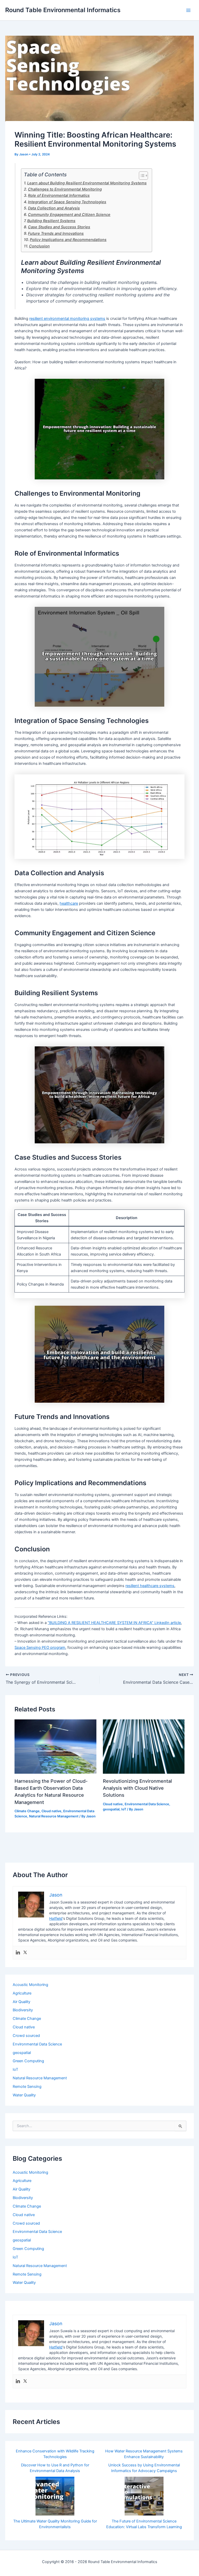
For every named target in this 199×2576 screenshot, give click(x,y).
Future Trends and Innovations (56, 233)
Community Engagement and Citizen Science (69, 214)
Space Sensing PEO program (40, 1648)
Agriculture (22, 1993)
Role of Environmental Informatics (59, 195)
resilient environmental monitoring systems (67, 319)
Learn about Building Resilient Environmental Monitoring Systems (87, 183)
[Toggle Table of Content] (141, 176)
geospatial (111, 1809)
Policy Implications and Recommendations (68, 240)
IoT (124, 1809)
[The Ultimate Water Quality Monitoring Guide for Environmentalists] (55, 2496)
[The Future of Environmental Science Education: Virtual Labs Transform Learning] (144, 2496)
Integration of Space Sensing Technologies (67, 202)
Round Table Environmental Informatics (63, 10)
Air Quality (22, 2002)
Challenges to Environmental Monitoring (65, 189)
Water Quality (24, 2095)
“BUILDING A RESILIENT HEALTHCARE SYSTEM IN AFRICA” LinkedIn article (114, 1623)
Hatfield (56, 1918)
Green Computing (28, 2061)
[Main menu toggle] (188, 10)
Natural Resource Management (54, 1816)
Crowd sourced (26, 2036)
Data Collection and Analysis (54, 208)
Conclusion (39, 246)
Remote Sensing (27, 2087)
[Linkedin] (18, 1953)
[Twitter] (25, 1953)
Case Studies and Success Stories (59, 227)
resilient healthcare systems (150, 1586)
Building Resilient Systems (51, 221)
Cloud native (51, 1811)
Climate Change (27, 1811)
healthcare (69, 903)
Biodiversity (23, 2010)
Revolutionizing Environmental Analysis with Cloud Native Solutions (137, 1788)
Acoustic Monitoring (30, 1985)
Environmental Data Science (147, 1804)
